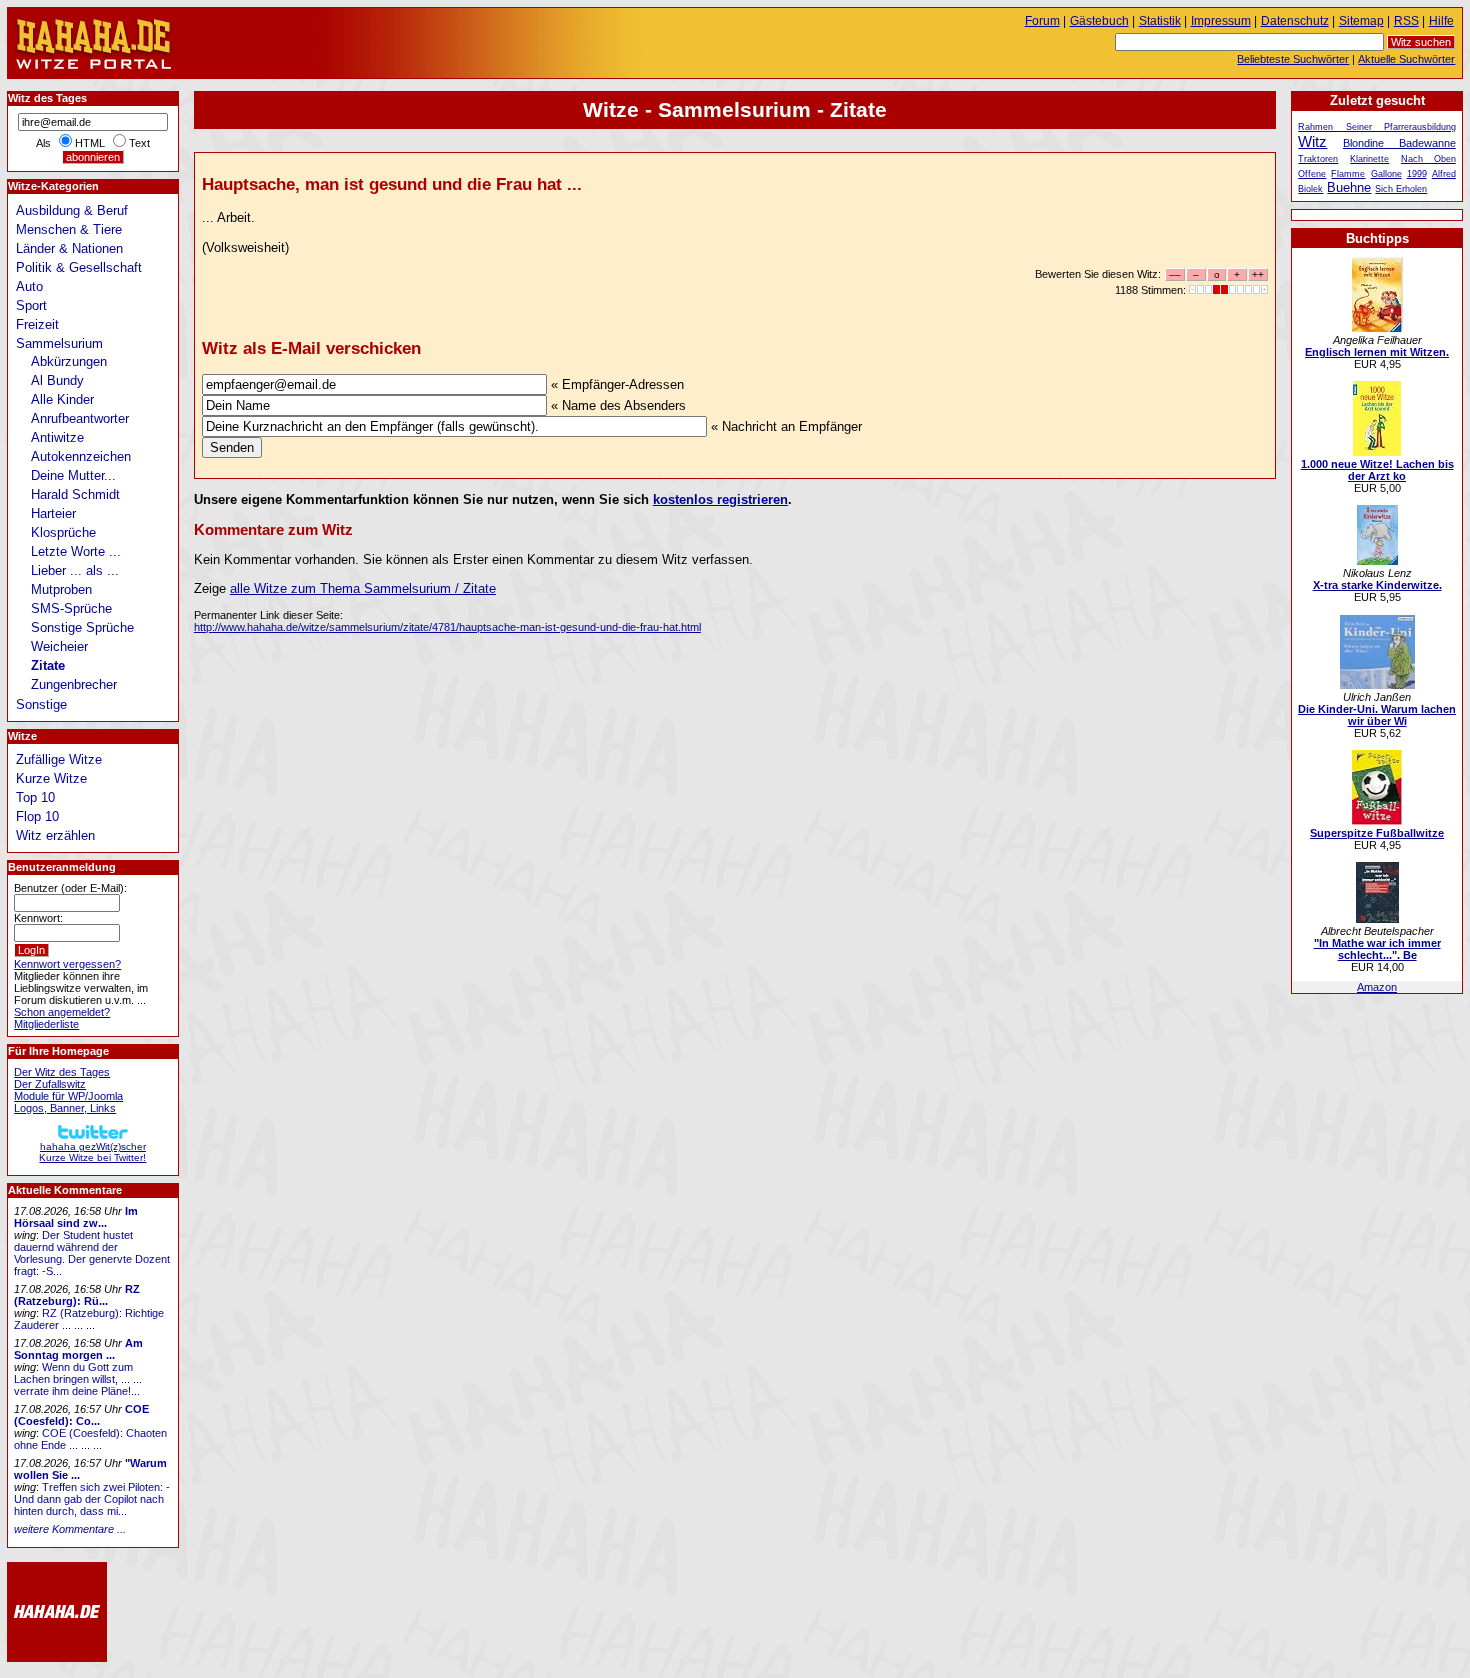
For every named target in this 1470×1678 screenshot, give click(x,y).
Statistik (1160, 21)
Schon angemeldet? (62, 1012)
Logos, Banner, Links (65, 1108)
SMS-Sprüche (71, 608)
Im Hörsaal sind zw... (76, 1217)
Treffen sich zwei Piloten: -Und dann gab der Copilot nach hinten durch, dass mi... (92, 1499)
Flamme (1348, 174)
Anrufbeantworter (80, 418)
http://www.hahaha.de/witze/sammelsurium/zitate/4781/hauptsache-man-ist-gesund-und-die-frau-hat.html (447, 627)
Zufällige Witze (59, 759)
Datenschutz (1295, 21)
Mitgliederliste (46, 1024)
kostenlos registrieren (720, 499)
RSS (1406, 21)
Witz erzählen (55, 835)
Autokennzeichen (81, 456)
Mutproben (61, 589)
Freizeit (37, 324)
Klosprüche (63, 532)
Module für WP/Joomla (68, 1096)
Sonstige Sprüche (82, 627)
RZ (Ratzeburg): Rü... (77, 1295)
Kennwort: (38, 918)
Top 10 (35, 797)
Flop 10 (37, 816)
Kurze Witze (51, 778)
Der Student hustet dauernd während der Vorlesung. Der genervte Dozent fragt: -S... (92, 1253)
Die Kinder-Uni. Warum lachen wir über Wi (1377, 715)
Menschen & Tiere (69, 229)
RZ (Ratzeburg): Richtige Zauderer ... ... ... (89, 1319)
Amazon (1377, 987)
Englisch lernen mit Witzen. (1377, 352)
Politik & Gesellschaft (79, 267)
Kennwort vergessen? (67, 964)
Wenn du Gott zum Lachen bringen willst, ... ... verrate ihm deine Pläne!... (78, 1379)
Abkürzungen (69, 361)
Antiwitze (57, 437)
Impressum (1221, 21)
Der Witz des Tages (62, 1072)
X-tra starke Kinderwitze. (1377, 585)
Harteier (53, 513)
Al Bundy (57, 380)
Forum (1042, 21)
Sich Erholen (1401, 189)
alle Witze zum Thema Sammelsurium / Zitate (363, 588)
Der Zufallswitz (50, 1084)
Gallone (1386, 174)
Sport (31, 305)
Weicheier (59, 646)
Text (139, 143)
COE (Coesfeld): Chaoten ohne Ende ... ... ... (90, 1439)
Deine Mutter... (73, 475)
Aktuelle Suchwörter (1406, 59)
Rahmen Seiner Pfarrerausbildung (1376, 127)
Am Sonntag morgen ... (78, 1349)
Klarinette (1369, 159)
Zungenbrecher (74, 684)
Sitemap (1361, 21)
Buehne (1349, 187)
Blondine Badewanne (1399, 143)
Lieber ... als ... (75, 570)
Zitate (48, 665)
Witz (1312, 141)
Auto (29, 286)
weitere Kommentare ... (70, 1529)
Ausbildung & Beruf (72, 210)
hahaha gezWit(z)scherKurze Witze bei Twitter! (92, 1152)
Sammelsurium (59, 343)
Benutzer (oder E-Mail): (70, 888)
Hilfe (1441, 21)
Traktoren (1318, 159)
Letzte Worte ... (76, 551)
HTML (90, 143)
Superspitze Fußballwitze (1377, 833)
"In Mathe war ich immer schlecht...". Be (1377, 949)
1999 (1417, 174)
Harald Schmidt (75, 494)
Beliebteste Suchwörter (1293, 59)
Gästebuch (1099, 21)
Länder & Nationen (69, 248)
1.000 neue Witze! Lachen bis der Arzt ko (1377, 470)
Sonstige (41, 704)
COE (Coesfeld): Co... (81, 1415)
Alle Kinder (62, 399)
